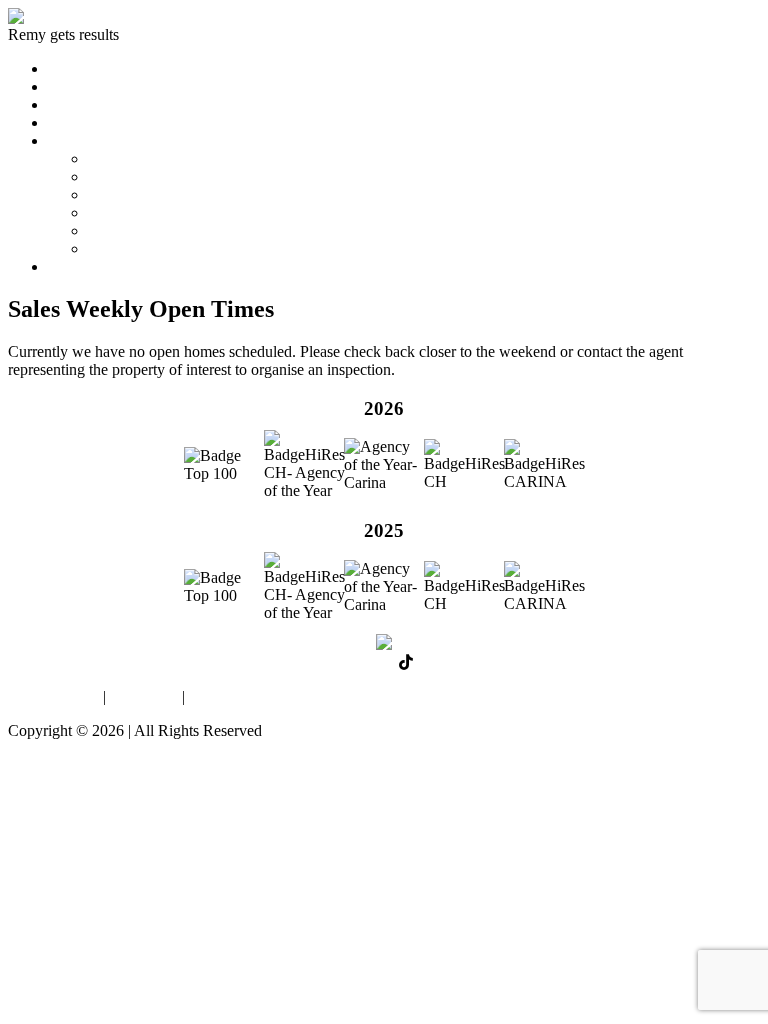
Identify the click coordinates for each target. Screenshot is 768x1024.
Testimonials (127, 194)
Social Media (129, 230)
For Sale (74, 68)
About (68, 140)
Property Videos (139, 212)
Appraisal (78, 122)
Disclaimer (144, 696)
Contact (72, 266)
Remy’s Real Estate (149, 158)
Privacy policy (53, 696)
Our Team (120, 176)
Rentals (71, 104)
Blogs (106, 248)
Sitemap (214, 696)
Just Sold (76, 86)
